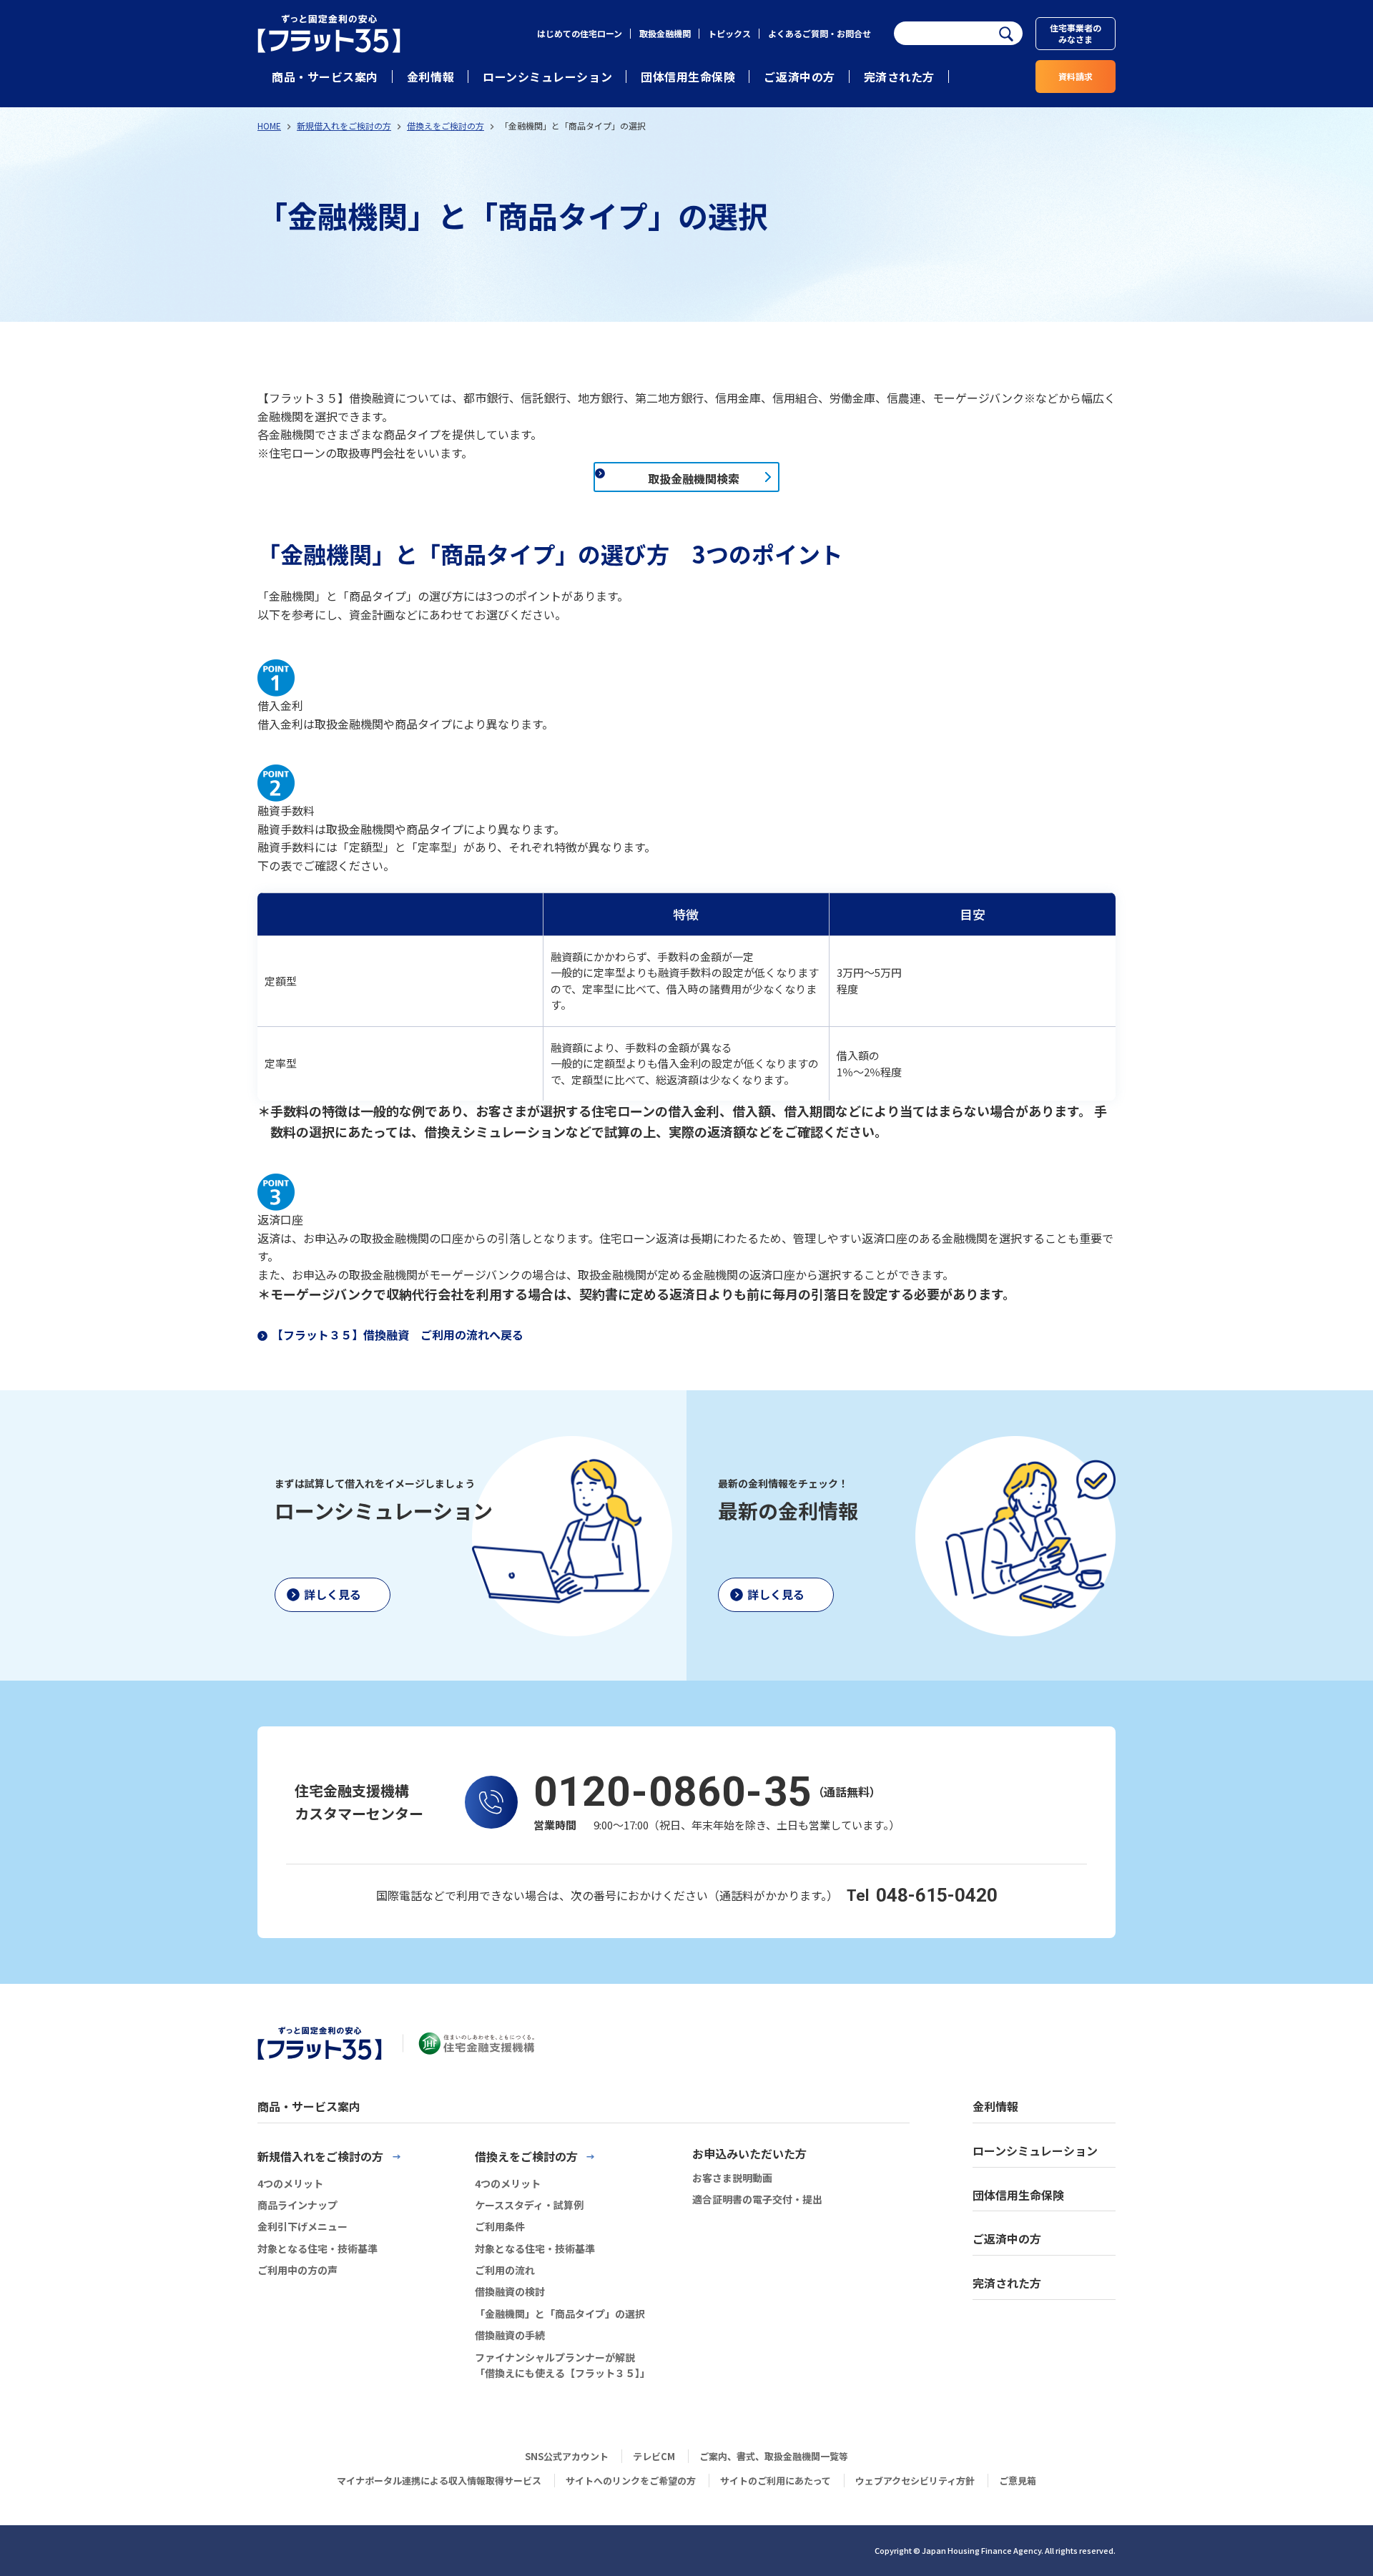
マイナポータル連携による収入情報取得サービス (439, 2481)
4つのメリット (290, 2183)
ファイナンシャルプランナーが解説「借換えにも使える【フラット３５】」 (562, 2365)
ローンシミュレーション (547, 77)
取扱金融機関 (665, 33)
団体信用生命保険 (688, 77)
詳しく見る (333, 1594)
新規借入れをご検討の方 (344, 126)
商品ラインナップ (297, 2205)
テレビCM (654, 2456)
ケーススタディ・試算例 (529, 2205)
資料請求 (1076, 76)
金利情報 (430, 77)
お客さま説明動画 (732, 2178)
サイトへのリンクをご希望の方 (631, 2481)
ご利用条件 (500, 2226)
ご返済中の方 (799, 77)
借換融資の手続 (510, 2335)
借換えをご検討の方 (446, 126)
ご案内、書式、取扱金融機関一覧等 (774, 2456)
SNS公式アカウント (567, 2456)
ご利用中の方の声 (297, 2270)
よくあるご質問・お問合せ (820, 33)
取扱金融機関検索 (694, 478)
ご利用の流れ (505, 2270)
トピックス (729, 33)
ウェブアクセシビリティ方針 (915, 2481)
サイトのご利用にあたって (776, 2481)
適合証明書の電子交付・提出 (757, 2199)
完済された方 (899, 77)
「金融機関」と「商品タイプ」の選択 (560, 2314)
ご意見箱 (1018, 2481)
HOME (269, 126)
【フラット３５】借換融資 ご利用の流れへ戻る (398, 1334)
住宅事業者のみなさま (1076, 33)
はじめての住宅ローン (580, 33)
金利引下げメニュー (302, 2226)
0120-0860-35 (673, 1791)
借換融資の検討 (510, 2291)
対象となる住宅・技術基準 (318, 2248)
